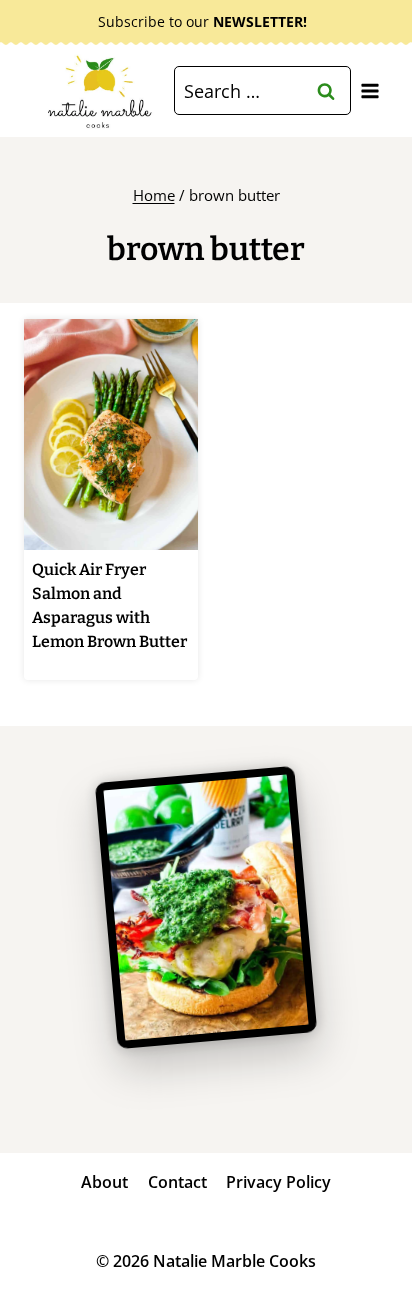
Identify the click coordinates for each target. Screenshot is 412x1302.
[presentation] (111, 434)
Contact (177, 1182)
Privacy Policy (278, 1182)
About (104, 1182)
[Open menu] (369, 90)
